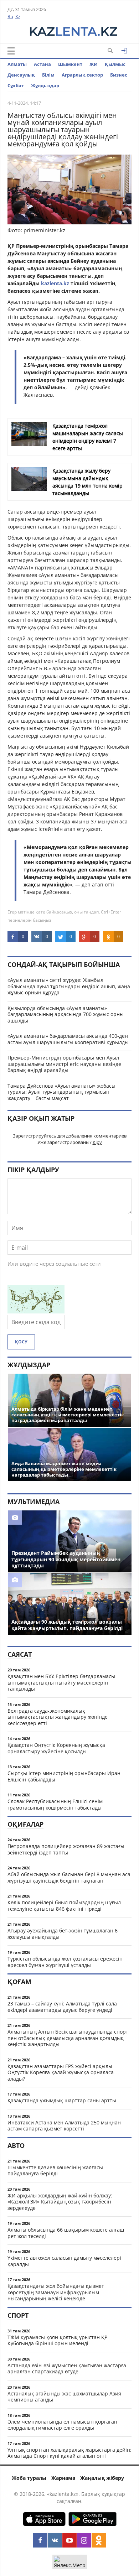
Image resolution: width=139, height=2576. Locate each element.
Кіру (97, 1142)
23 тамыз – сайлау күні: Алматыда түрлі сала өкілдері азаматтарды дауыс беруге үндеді (62, 2007)
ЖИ (94, 64)
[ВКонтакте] (55, 2540)
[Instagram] (84, 2540)
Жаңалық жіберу (102, 2478)
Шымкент (70, 64)
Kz (18, 16)
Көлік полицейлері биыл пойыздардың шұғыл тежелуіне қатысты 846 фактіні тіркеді (64, 1906)
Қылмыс (115, 64)
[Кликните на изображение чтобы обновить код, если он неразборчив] (36, 1311)
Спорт (18, 2315)
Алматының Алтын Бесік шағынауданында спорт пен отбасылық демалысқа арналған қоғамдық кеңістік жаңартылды (68, 2038)
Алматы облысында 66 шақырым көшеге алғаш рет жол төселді (66, 2233)
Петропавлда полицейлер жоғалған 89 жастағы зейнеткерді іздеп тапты (66, 1849)
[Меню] (11, 51)
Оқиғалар (25, 1824)
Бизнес (119, 75)
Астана (42, 64)
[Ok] (99, 2540)
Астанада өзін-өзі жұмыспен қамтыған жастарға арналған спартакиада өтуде (67, 2369)
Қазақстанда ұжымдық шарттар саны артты (62, 2100)
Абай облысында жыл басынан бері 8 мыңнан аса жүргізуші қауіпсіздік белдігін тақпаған (69, 1877)
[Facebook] (40, 2540)
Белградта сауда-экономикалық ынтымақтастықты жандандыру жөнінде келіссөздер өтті (58, 1717)
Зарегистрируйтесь (35, 1136)
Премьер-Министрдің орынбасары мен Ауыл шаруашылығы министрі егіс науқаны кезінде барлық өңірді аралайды (64, 1064)
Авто (16, 2145)
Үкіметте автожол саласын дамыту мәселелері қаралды (64, 2261)
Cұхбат (16, 85)
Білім (48, 75)
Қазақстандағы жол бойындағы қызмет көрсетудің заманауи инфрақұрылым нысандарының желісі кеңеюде (56, 2292)
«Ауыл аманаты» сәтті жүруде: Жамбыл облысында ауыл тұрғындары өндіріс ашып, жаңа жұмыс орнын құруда (69, 986)
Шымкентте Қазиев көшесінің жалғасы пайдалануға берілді (55, 2171)
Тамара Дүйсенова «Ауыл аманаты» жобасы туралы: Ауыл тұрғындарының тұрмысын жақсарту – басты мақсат (61, 1092)
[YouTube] (69, 2540)
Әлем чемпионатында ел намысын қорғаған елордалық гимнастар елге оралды (62, 2425)
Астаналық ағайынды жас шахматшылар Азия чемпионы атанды (64, 2397)
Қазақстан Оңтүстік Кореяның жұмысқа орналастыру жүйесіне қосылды (56, 1748)
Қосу (21, 1342)
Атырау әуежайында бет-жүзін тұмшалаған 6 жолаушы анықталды (63, 1934)
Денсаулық (21, 75)
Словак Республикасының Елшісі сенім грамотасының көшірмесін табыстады (55, 1804)
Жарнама (63, 2478)
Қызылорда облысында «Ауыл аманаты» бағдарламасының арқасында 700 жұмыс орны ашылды (66, 1014)
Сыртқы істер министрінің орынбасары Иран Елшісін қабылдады (64, 1776)
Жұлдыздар (45, 85)
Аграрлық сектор (82, 75)
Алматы (17, 64)
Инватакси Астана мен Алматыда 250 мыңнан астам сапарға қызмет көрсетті (64, 2126)
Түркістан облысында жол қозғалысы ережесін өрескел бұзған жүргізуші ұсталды (65, 1962)
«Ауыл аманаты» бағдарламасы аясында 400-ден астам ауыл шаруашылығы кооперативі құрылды (68, 1039)
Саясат (20, 1654)
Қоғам (19, 1982)
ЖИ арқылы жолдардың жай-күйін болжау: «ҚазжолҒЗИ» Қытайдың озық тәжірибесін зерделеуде (60, 2202)
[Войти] (124, 51)
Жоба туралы (29, 2478)
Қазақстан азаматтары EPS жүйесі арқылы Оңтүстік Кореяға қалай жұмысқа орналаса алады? (61, 2072)
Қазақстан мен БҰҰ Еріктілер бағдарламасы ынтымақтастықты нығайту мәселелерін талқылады (61, 1682)
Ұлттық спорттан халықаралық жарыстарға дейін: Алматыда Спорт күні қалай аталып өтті (69, 2453)
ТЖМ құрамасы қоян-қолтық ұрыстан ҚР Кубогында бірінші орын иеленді (57, 2340)
